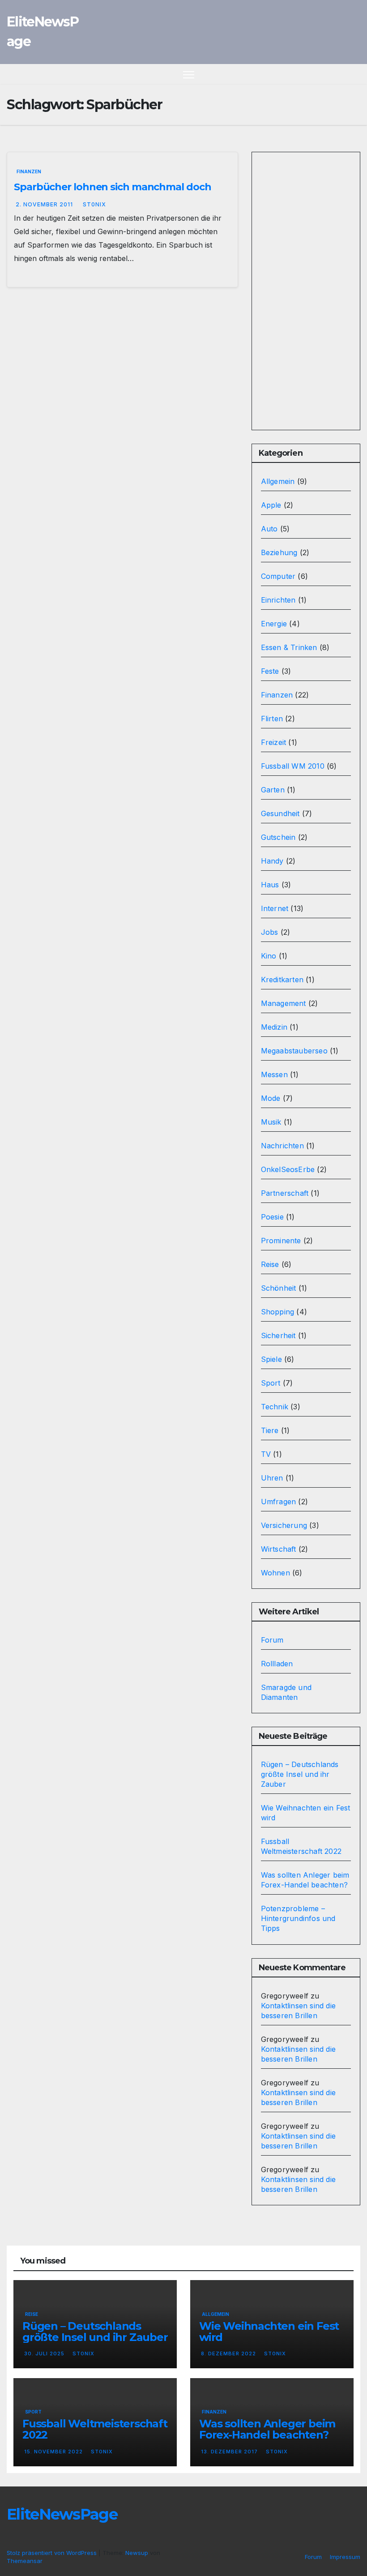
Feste (270, 671)
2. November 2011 (45, 204)
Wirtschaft (279, 1549)
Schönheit (279, 1288)
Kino (269, 956)
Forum (272, 1640)
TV (266, 1454)
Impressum (345, 2557)
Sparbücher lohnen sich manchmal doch (112, 187)
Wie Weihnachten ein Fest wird (269, 2332)
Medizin (274, 1027)
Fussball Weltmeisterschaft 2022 (95, 2429)
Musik (271, 1122)
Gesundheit (280, 813)
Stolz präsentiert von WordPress (53, 2553)
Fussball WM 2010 (293, 766)
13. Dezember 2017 (230, 2452)
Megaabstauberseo (294, 1051)
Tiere (270, 1430)
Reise (270, 1264)
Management (284, 1003)
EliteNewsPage (62, 2514)
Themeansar (25, 2561)
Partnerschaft (285, 1193)
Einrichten (278, 600)
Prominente (281, 1241)
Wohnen (275, 1573)
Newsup (137, 2553)
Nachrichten (282, 1146)
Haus (270, 885)
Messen (274, 1074)
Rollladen (277, 1664)
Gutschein (278, 837)
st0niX (94, 204)
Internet (275, 908)
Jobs (270, 932)
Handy (272, 861)
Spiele (271, 1359)
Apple (271, 505)
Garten (273, 790)
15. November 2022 (54, 2452)
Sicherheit (278, 1335)
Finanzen (29, 171)
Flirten (272, 719)
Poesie (272, 1217)
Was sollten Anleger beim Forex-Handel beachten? (267, 2429)
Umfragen (279, 1502)
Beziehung (279, 552)
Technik (275, 1407)
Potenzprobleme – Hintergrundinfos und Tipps (298, 1918)
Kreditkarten (282, 980)
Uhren (272, 1478)
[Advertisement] (306, 291)
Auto (269, 529)
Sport (271, 1383)
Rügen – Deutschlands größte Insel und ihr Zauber (300, 1774)
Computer (278, 576)
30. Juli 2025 (45, 2353)
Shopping (278, 1312)
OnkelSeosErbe (288, 1169)
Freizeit (274, 742)
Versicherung (284, 1525)
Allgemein (278, 481)
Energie (274, 624)
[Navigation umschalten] (189, 75)
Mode (271, 1098)
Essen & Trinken (289, 647)
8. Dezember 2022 (229, 2353)
